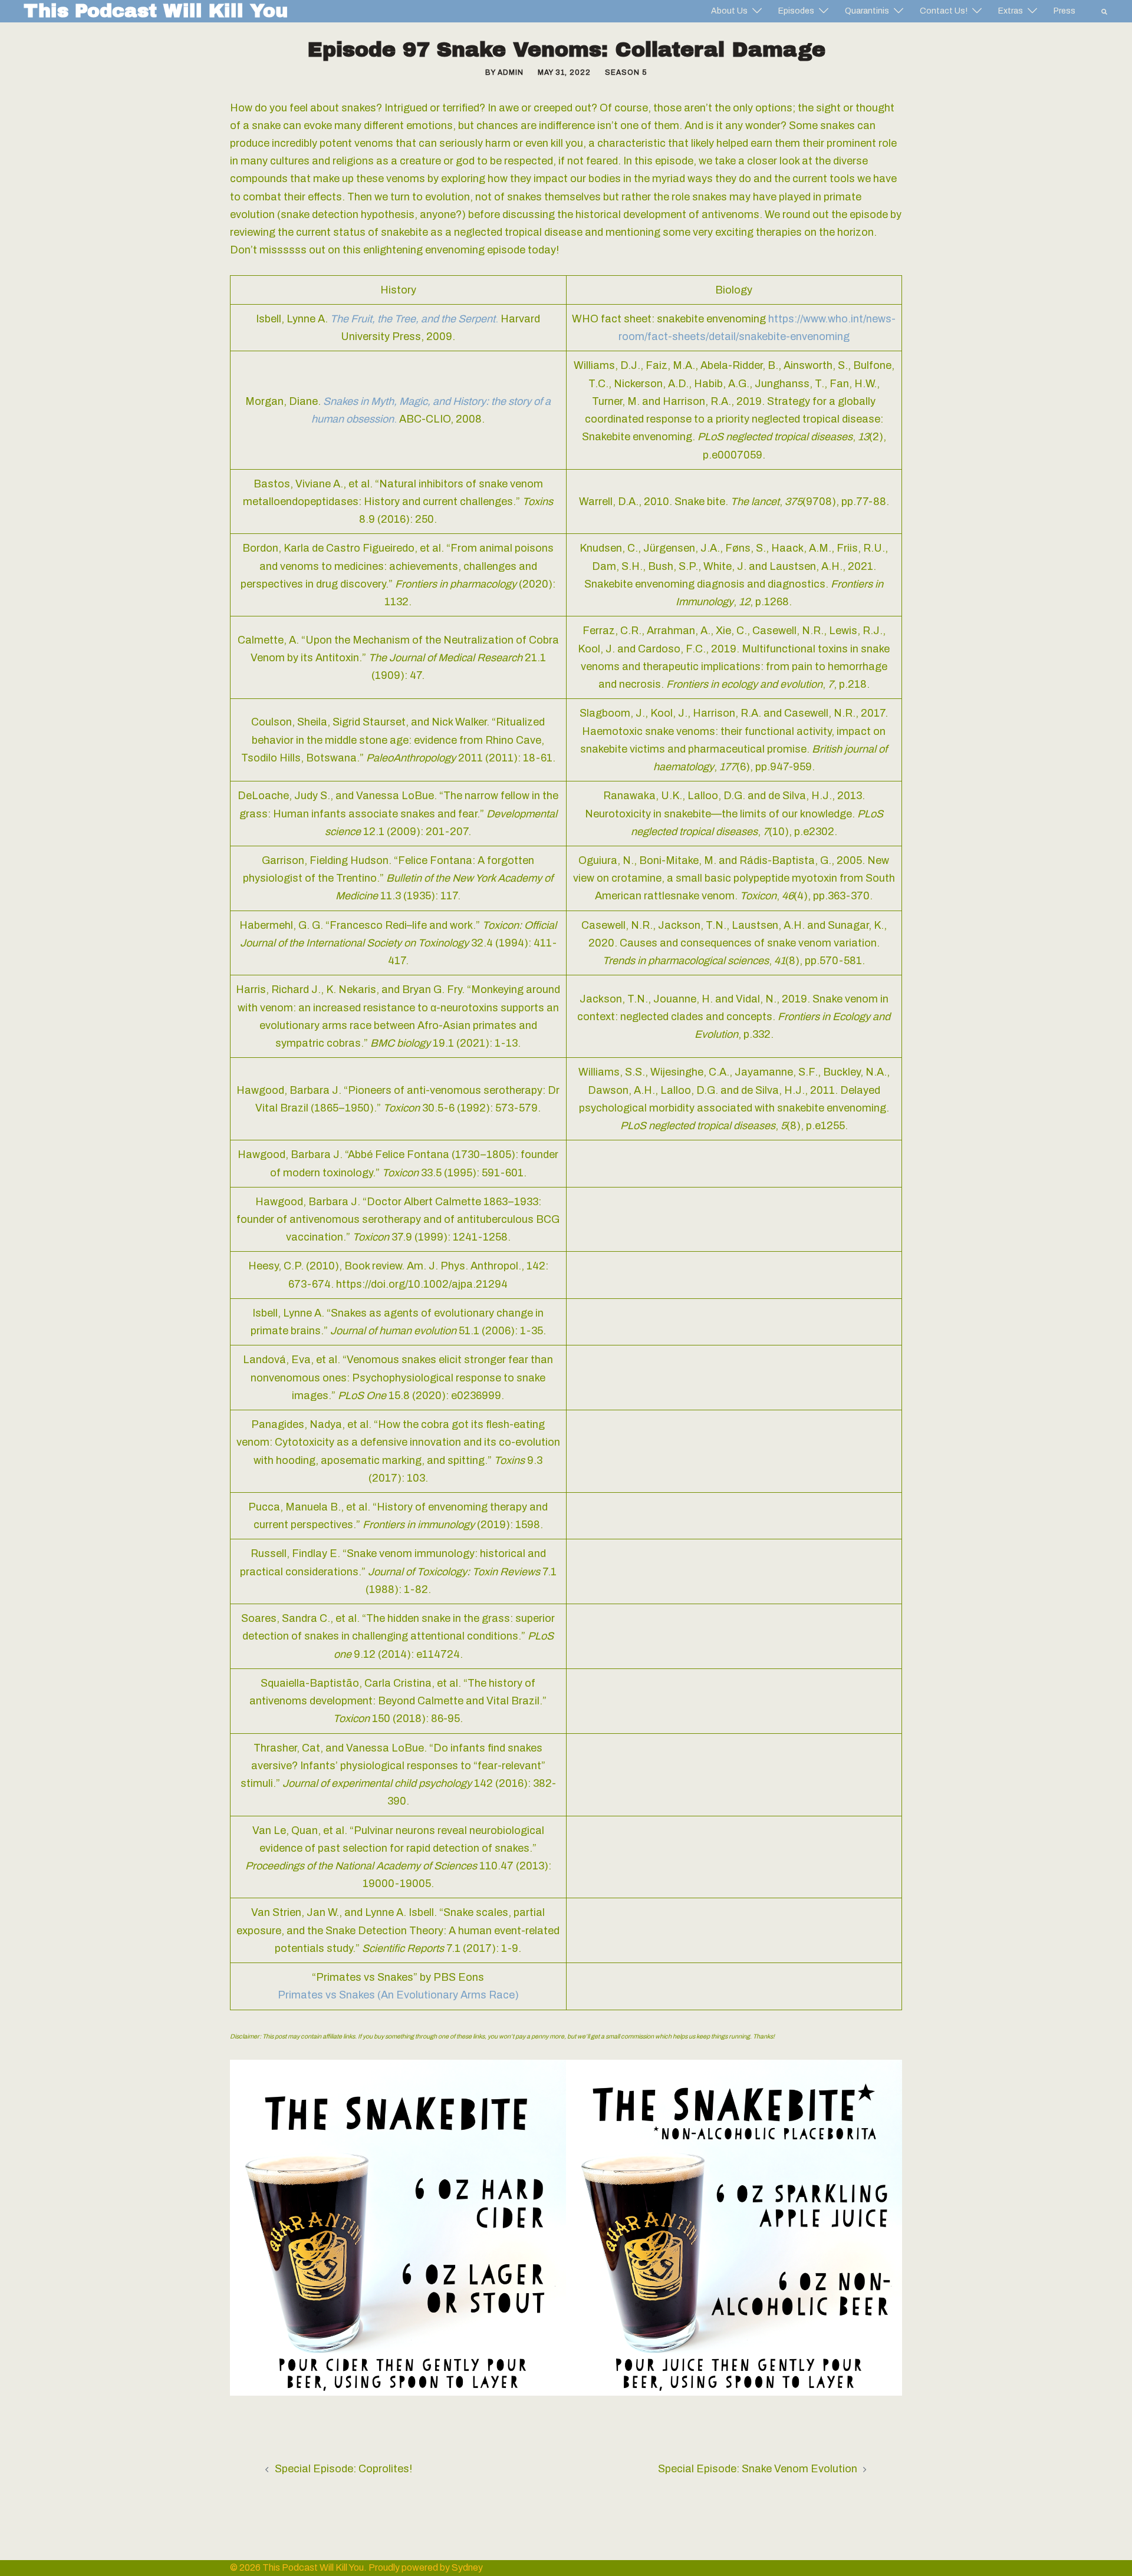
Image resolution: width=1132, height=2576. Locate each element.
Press (1064, 11)
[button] (1105, 11)
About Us (729, 11)
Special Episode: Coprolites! (343, 2469)
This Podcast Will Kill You (156, 11)
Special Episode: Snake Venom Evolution (758, 2469)
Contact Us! (944, 11)
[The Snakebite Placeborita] (734, 2227)
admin (511, 72)
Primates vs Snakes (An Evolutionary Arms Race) (398, 1995)
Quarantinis (867, 11)
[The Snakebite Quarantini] (398, 2227)
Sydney (467, 2567)
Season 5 (626, 72)
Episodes (796, 11)
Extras (1011, 11)
